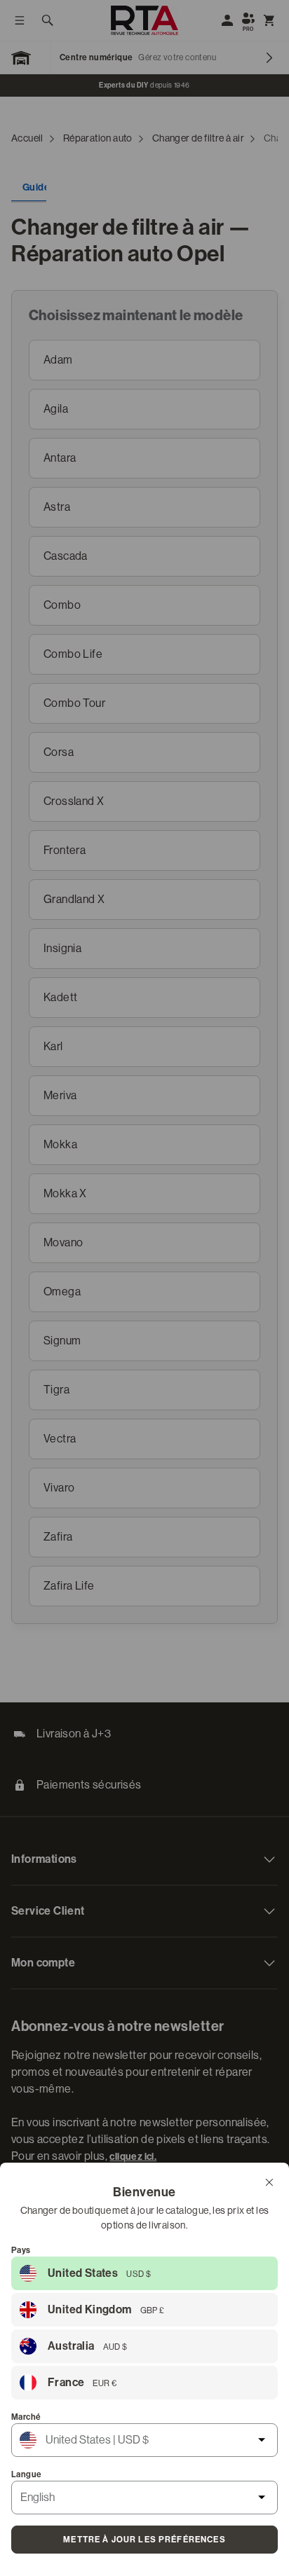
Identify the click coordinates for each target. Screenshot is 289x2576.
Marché (26, 2417)
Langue (26, 2474)
